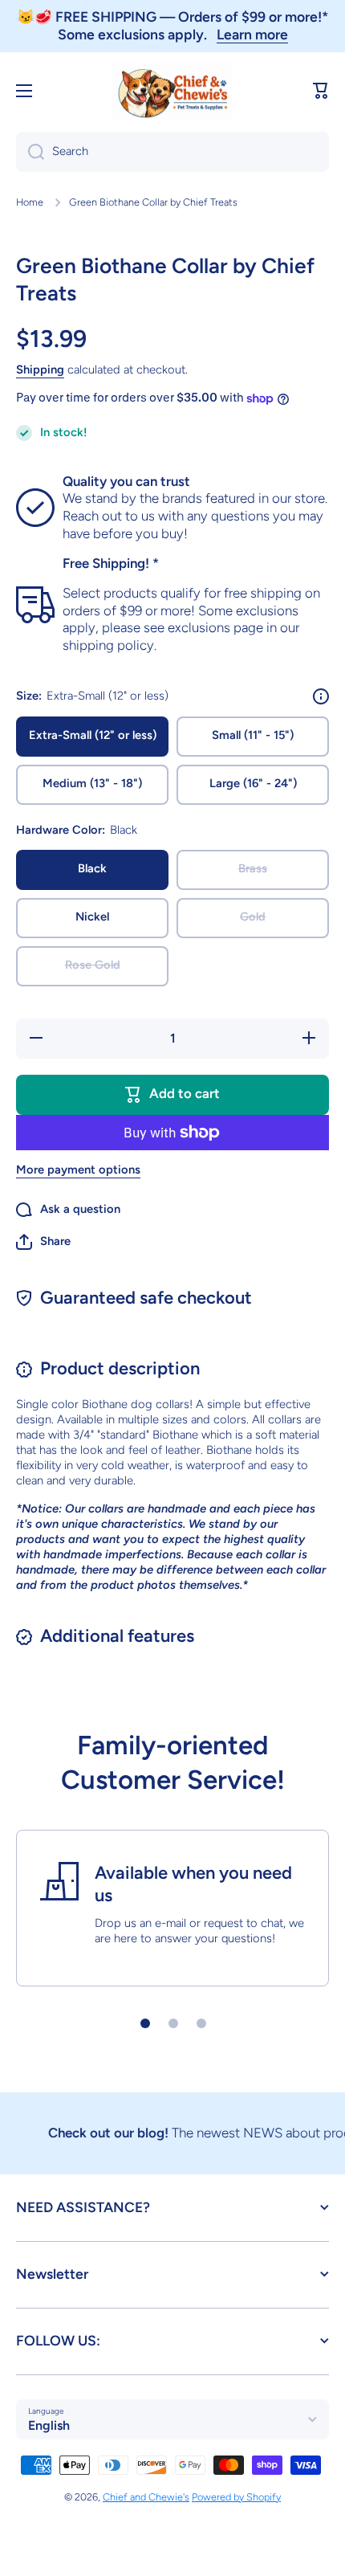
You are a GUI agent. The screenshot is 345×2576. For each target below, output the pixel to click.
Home (30, 202)
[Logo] (172, 91)
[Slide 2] (173, 2023)
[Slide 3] (201, 2023)
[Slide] (321, 696)
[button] (321, 91)
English (49, 2425)
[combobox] (172, 152)
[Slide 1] (145, 2023)
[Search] (30, 152)
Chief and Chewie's (146, 2497)
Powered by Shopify (236, 2497)
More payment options (78, 1170)
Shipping (40, 369)
